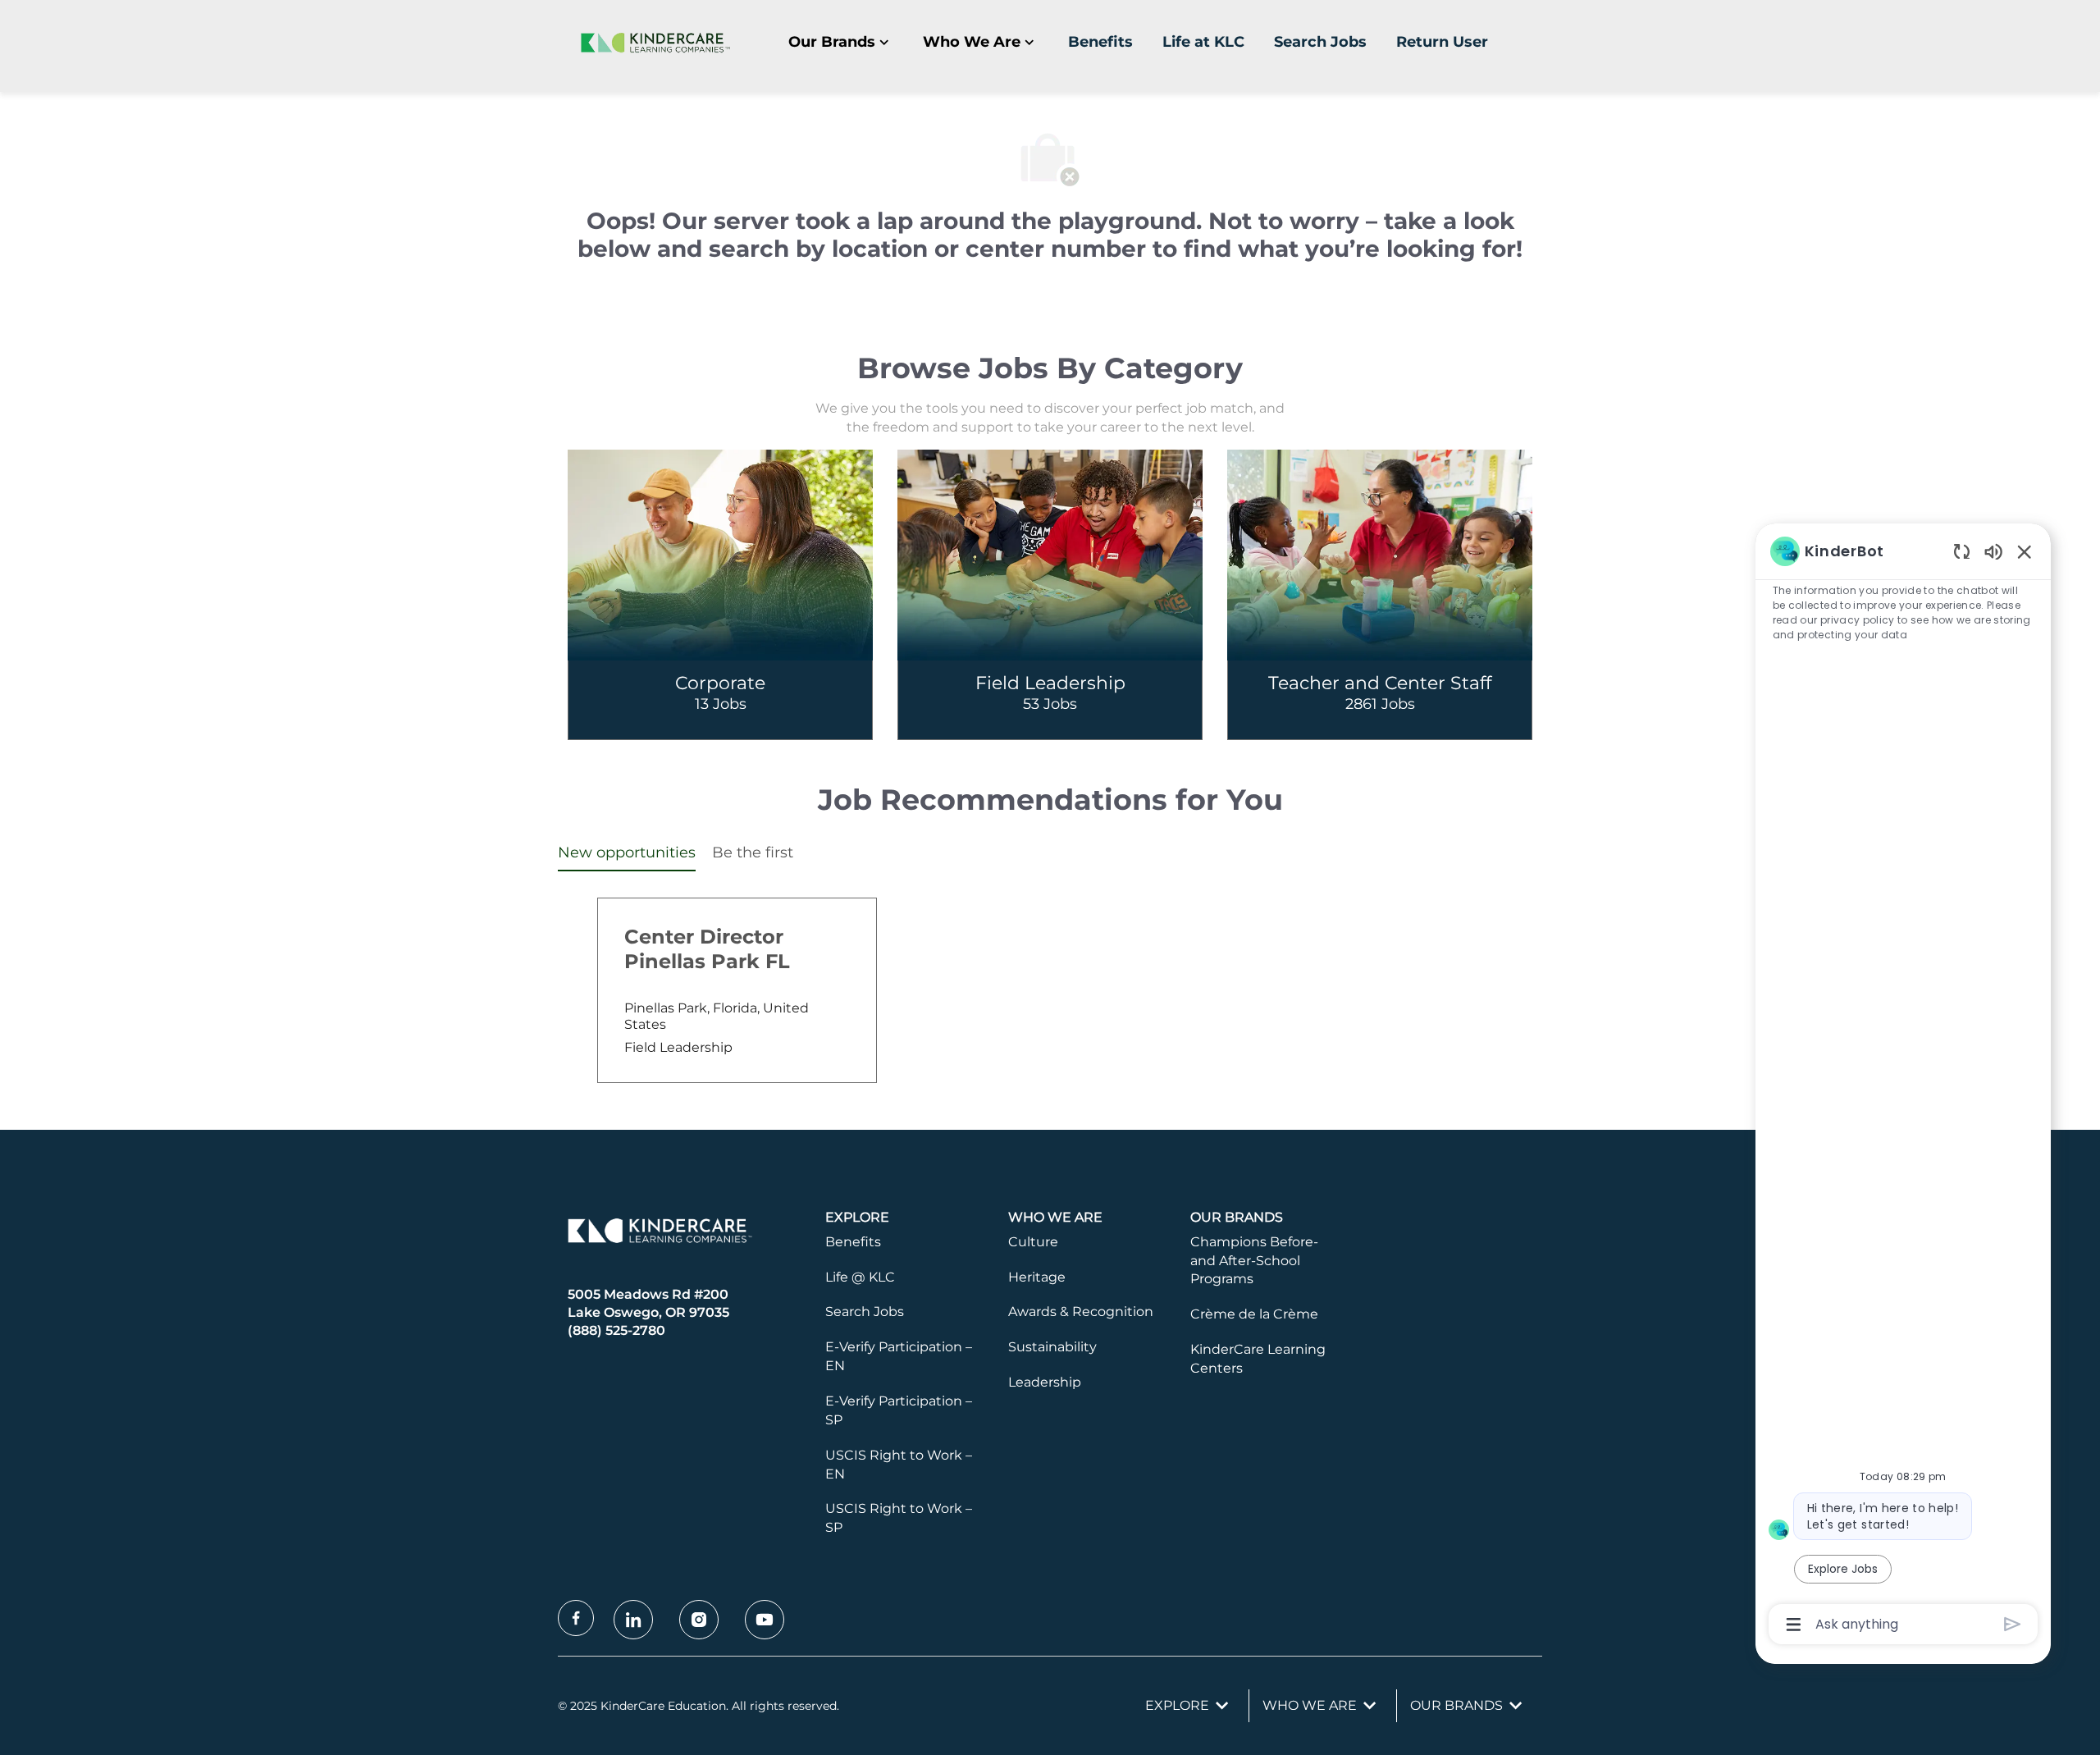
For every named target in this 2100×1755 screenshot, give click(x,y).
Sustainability (1052, 1347)
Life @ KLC (860, 1277)
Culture (1033, 1242)
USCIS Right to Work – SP (899, 1518)
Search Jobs (1320, 42)
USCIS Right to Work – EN (899, 1465)
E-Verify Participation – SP (899, 1410)
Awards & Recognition (1081, 1312)
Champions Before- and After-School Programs (1254, 1261)
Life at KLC (1203, 42)
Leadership (1045, 1382)
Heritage (1037, 1277)
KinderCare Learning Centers (1258, 1359)
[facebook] (576, 1618)
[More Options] (1794, 1625)
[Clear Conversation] (1962, 551)
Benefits (1100, 42)
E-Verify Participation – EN (899, 1356)
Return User (1442, 42)
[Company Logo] (652, 42)
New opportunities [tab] (627, 852)
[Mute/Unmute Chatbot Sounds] (1993, 551)
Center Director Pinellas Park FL (707, 949)
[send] (2013, 1624)
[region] (1903, 1086)
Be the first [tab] (753, 852)
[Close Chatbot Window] (2025, 551)
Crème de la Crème (1254, 1314)
